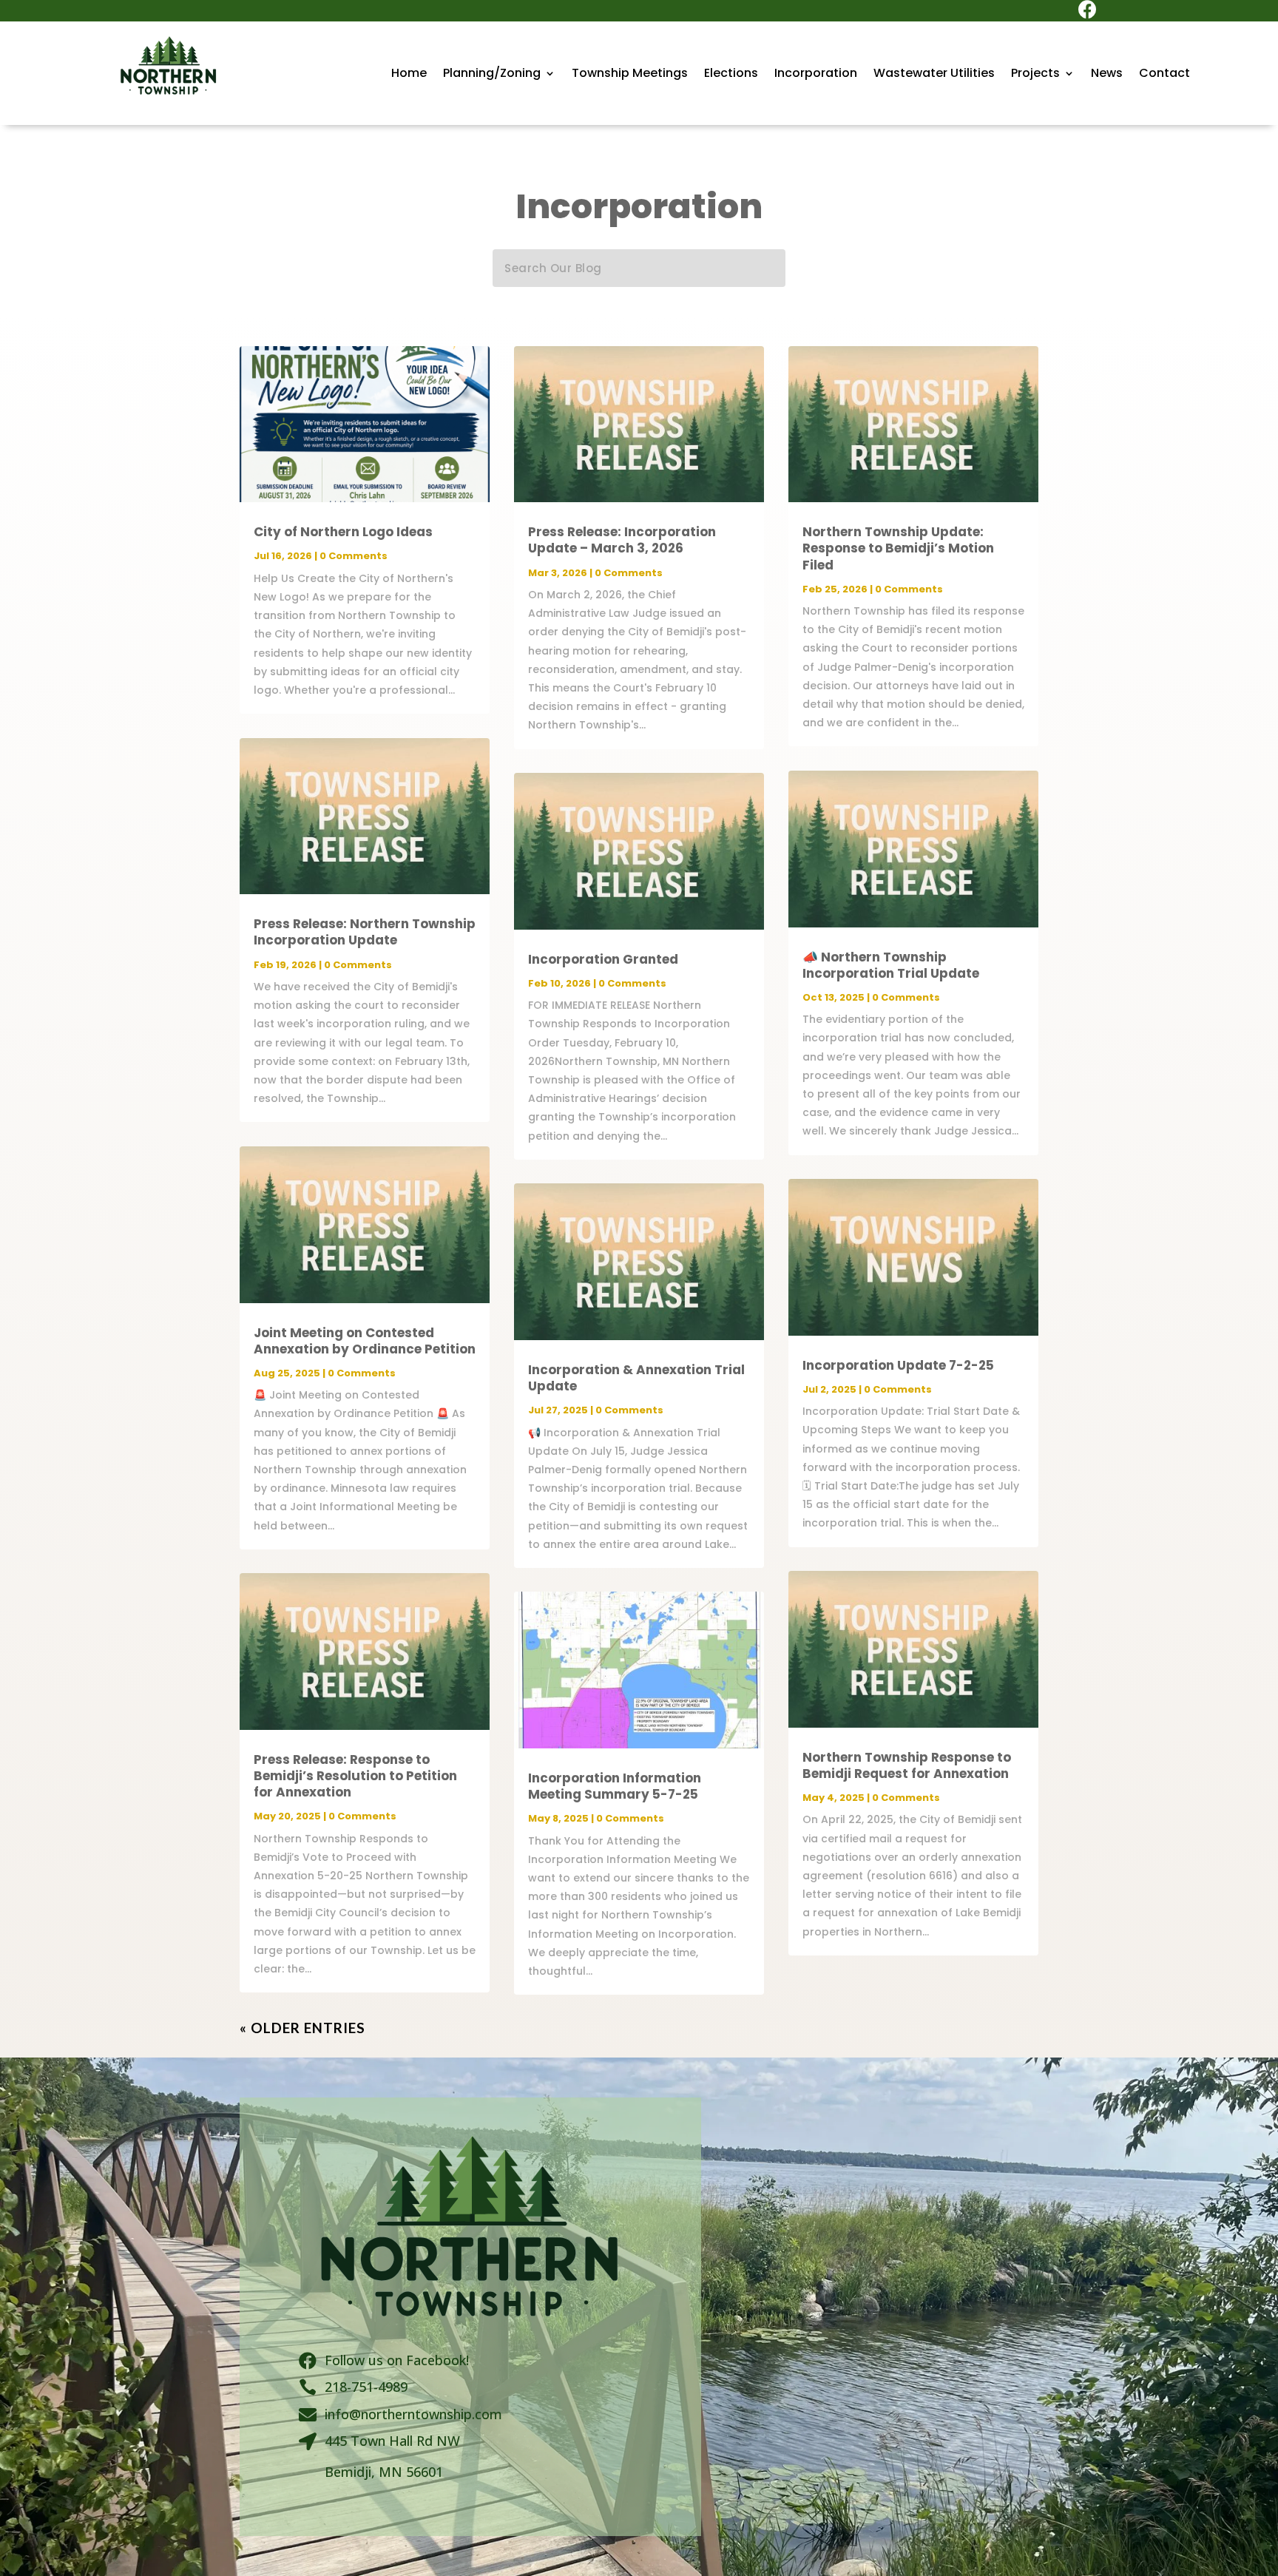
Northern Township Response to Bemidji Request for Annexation (907, 1765)
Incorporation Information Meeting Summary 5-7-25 (615, 1786)
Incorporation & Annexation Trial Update (636, 1378)
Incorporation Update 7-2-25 (898, 1365)
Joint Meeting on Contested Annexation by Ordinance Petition (365, 1341)
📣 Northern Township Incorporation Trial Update (891, 965)
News (1107, 75)
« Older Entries (302, 2028)
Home (409, 75)
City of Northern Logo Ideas (343, 532)
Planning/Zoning (492, 75)
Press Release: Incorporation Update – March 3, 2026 (622, 540)
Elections (731, 75)
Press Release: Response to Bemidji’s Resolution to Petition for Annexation (355, 1776)
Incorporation (816, 75)
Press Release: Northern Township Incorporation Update (365, 932)
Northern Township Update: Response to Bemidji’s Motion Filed (898, 548)
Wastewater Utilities (934, 75)
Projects (1035, 75)
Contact (1164, 75)
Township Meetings (630, 75)
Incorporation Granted (603, 959)
